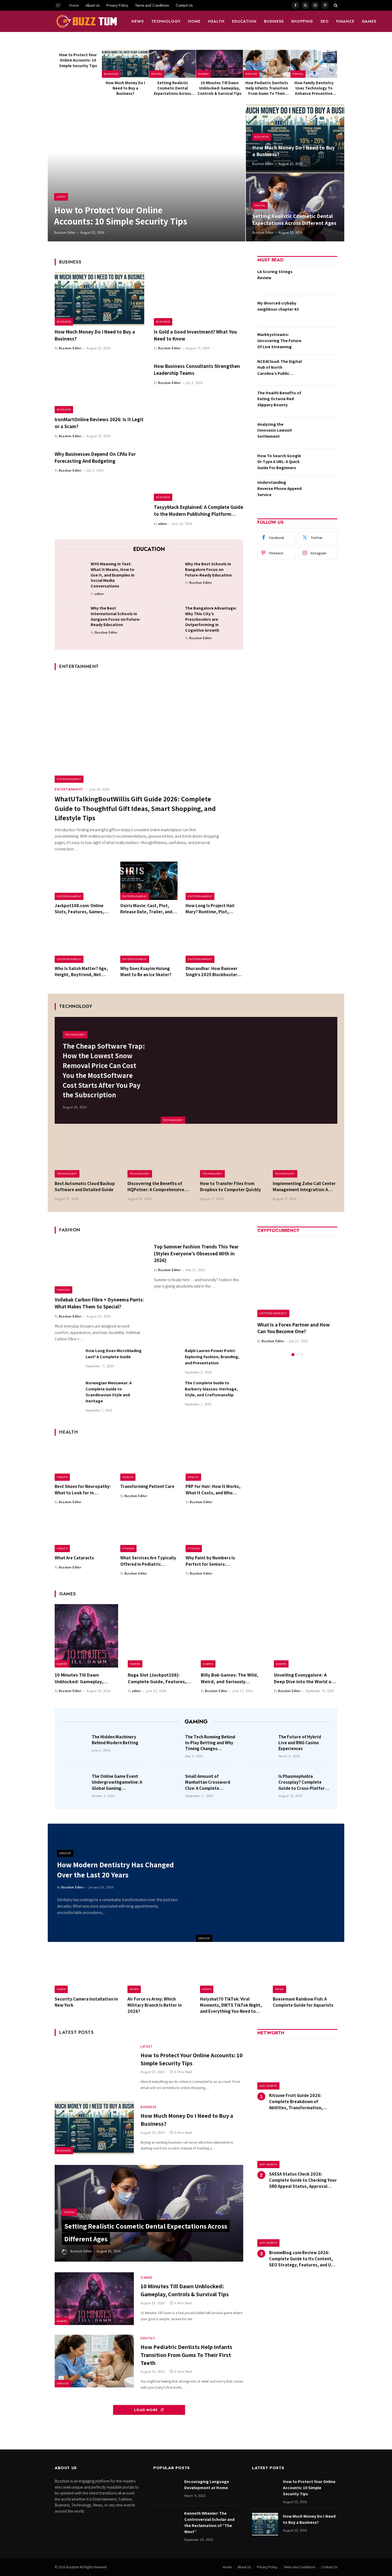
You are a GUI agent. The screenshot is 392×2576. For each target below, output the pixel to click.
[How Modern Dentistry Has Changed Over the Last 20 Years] (270, 1883)
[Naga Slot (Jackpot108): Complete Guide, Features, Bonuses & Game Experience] (159, 1636)
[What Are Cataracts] (83, 1533)
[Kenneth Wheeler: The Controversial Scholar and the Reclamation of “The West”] (166, 2521)
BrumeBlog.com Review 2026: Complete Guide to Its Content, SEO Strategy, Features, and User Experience (303, 2259)
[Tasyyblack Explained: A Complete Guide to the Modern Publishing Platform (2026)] (199, 474)
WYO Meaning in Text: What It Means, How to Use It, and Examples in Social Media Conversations (113, 575)
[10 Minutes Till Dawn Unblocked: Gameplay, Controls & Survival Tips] (219, 64)
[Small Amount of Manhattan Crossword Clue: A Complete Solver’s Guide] (169, 1784)
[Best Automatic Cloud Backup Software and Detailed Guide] (87, 1156)
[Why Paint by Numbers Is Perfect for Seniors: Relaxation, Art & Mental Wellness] (214, 1533)
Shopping (302, 21)
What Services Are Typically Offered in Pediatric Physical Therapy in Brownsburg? (148, 1561)
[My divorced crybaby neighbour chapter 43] (321, 311)
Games (369, 21)
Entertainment (69, 779)
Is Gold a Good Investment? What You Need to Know (195, 335)
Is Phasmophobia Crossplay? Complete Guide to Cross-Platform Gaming (303, 1782)
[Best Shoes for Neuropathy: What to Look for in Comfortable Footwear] (83, 1462)
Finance (345, 21)
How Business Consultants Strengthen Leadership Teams (197, 370)
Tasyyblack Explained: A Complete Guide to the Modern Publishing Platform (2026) (199, 511)
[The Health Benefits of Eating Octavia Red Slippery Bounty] (321, 401)
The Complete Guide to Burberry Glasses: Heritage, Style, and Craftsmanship (211, 1389)
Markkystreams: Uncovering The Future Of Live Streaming (279, 341)
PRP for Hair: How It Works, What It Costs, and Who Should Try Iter (213, 1490)
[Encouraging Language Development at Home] (166, 2490)
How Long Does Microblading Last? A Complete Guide (114, 1354)
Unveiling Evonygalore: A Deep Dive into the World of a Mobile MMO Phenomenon (305, 1678)
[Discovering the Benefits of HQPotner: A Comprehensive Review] (160, 1156)
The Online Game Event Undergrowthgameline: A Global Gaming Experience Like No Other (117, 1782)
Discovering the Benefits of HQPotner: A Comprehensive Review (156, 1187)
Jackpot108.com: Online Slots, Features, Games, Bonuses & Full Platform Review (79, 909)
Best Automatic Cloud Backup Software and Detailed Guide (85, 1186)
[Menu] (58, 5)
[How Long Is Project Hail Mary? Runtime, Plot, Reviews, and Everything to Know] (214, 881)
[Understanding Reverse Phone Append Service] (321, 491)
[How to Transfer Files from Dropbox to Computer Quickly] (232, 1156)
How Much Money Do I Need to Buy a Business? (125, 88)
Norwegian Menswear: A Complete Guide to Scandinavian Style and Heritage (109, 1392)
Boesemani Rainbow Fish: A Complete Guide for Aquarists (303, 2002)
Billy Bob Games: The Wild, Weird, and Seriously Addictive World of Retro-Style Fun (230, 1678)
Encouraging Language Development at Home (207, 2485)
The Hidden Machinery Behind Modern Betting (115, 1740)
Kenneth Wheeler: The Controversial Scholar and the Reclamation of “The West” (209, 2522)
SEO (325, 21)
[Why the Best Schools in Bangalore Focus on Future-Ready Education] (169, 573)
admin (163, 524)
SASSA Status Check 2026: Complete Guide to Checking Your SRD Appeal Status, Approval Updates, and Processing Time (303, 2180)
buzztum (73, 2567)
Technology (166, 21)
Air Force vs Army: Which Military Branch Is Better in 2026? (155, 2005)
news (138, 21)
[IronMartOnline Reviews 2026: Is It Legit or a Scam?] (99, 387)
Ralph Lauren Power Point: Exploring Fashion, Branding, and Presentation (212, 1357)
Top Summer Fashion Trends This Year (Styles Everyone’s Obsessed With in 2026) (196, 1253)
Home (74, 5)
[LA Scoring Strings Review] (321, 280)
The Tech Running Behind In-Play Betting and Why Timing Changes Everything (210, 1743)
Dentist (251, 74)
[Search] (335, 5)
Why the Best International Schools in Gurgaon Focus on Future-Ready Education (116, 616)
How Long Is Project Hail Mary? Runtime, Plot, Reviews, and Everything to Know (213, 909)
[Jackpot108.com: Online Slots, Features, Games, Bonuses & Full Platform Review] (83, 881)
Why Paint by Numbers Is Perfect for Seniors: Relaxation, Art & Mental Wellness (211, 1561)
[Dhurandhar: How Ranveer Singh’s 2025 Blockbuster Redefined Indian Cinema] (214, 944)
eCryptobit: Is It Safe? (281, 1325)
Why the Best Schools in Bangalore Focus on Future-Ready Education (208, 570)
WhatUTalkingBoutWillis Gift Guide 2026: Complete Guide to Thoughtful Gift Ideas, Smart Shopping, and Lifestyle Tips (135, 808)
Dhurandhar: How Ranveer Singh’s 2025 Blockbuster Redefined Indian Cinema (212, 972)
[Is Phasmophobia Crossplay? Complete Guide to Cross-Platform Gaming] (262, 1784)
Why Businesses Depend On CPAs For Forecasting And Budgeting (95, 457)
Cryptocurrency (273, 1313)
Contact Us (184, 5)
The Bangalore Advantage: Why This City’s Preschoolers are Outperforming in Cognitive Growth (211, 619)
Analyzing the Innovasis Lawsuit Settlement (275, 430)
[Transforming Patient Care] (149, 1462)
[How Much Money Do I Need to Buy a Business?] (125, 64)
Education (244, 21)
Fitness (128, 1548)
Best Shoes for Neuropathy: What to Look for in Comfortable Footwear (83, 1490)
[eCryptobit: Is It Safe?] (297, 1277)
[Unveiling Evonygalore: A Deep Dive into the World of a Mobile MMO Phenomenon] (306, 1636)
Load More (147, 2410)
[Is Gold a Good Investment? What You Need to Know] (199, 299)
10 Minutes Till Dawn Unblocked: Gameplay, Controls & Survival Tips (220, 88)
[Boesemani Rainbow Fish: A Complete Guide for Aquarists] (305, 1972)
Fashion (63, 1290)
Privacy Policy (117, 5)
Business (274, 21)
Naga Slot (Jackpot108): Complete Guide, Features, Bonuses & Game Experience (158, 1678)
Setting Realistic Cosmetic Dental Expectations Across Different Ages (172, 88)
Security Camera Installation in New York (86, 2002)
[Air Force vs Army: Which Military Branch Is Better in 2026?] (160, 1972)
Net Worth (268, 2086)
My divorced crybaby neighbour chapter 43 (278, 306)
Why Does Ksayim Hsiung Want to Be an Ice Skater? (146, 971)
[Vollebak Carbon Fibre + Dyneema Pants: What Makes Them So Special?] (99, 1267)
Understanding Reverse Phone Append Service (279, 488)
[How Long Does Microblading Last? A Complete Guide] (68, 1360)
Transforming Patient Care (147, 1486)
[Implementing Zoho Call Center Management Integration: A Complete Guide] (305, 1156)
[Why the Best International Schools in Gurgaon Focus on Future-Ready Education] (74, 617)
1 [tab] (293, 1348)
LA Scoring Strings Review (275, 275)
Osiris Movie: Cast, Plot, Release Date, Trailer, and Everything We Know (146, 909)
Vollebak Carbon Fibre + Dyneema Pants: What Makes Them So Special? (99, 1303)
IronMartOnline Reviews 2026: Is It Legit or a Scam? (99, 423)
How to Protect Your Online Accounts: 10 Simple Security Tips (78, 60)
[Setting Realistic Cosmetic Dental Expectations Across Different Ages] (173, 64)
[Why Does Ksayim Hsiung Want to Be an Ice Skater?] (149, 944)
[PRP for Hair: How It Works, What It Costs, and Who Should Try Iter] (214, 1462)
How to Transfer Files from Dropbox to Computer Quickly (231, 1186)
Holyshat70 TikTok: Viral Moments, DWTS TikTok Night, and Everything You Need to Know (231, 2005)
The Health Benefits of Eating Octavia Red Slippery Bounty (279, 399)
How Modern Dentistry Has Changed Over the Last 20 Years (115, 1870)
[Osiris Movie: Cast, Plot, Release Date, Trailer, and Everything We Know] (149, 881)
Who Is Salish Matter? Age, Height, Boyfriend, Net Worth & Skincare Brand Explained (81, 972)
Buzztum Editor (65, 233)
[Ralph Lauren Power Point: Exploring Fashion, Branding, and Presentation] (167, 1360)
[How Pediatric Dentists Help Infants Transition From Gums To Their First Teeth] (267, 64)
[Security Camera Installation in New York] (87, 1972)
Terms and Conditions (152, 5)
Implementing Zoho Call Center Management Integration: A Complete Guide (304, 1187)
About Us (93, 5)
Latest (61, 197)
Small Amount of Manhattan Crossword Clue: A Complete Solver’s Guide (208, 1782)
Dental (157, 74)
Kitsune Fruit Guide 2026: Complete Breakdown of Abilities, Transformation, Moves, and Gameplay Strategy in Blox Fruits (303, 2102)
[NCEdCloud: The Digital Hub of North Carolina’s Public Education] (321, 370)
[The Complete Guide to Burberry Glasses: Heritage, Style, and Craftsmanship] (167, 1393)
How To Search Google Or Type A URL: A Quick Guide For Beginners (279, 462)
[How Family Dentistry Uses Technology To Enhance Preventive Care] (314, 64)
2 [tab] (297, 1348)
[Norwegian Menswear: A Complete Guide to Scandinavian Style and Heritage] (68, 1393)
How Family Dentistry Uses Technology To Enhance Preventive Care (314, 88)
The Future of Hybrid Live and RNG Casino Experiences (300, 1743)
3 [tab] (302, 1348)
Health (216, 21)
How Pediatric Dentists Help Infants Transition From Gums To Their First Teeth (267, 88)
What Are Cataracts (74, 1558)
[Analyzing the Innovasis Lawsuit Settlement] (321, 433)
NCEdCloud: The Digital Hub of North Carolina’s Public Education (279, 368)
